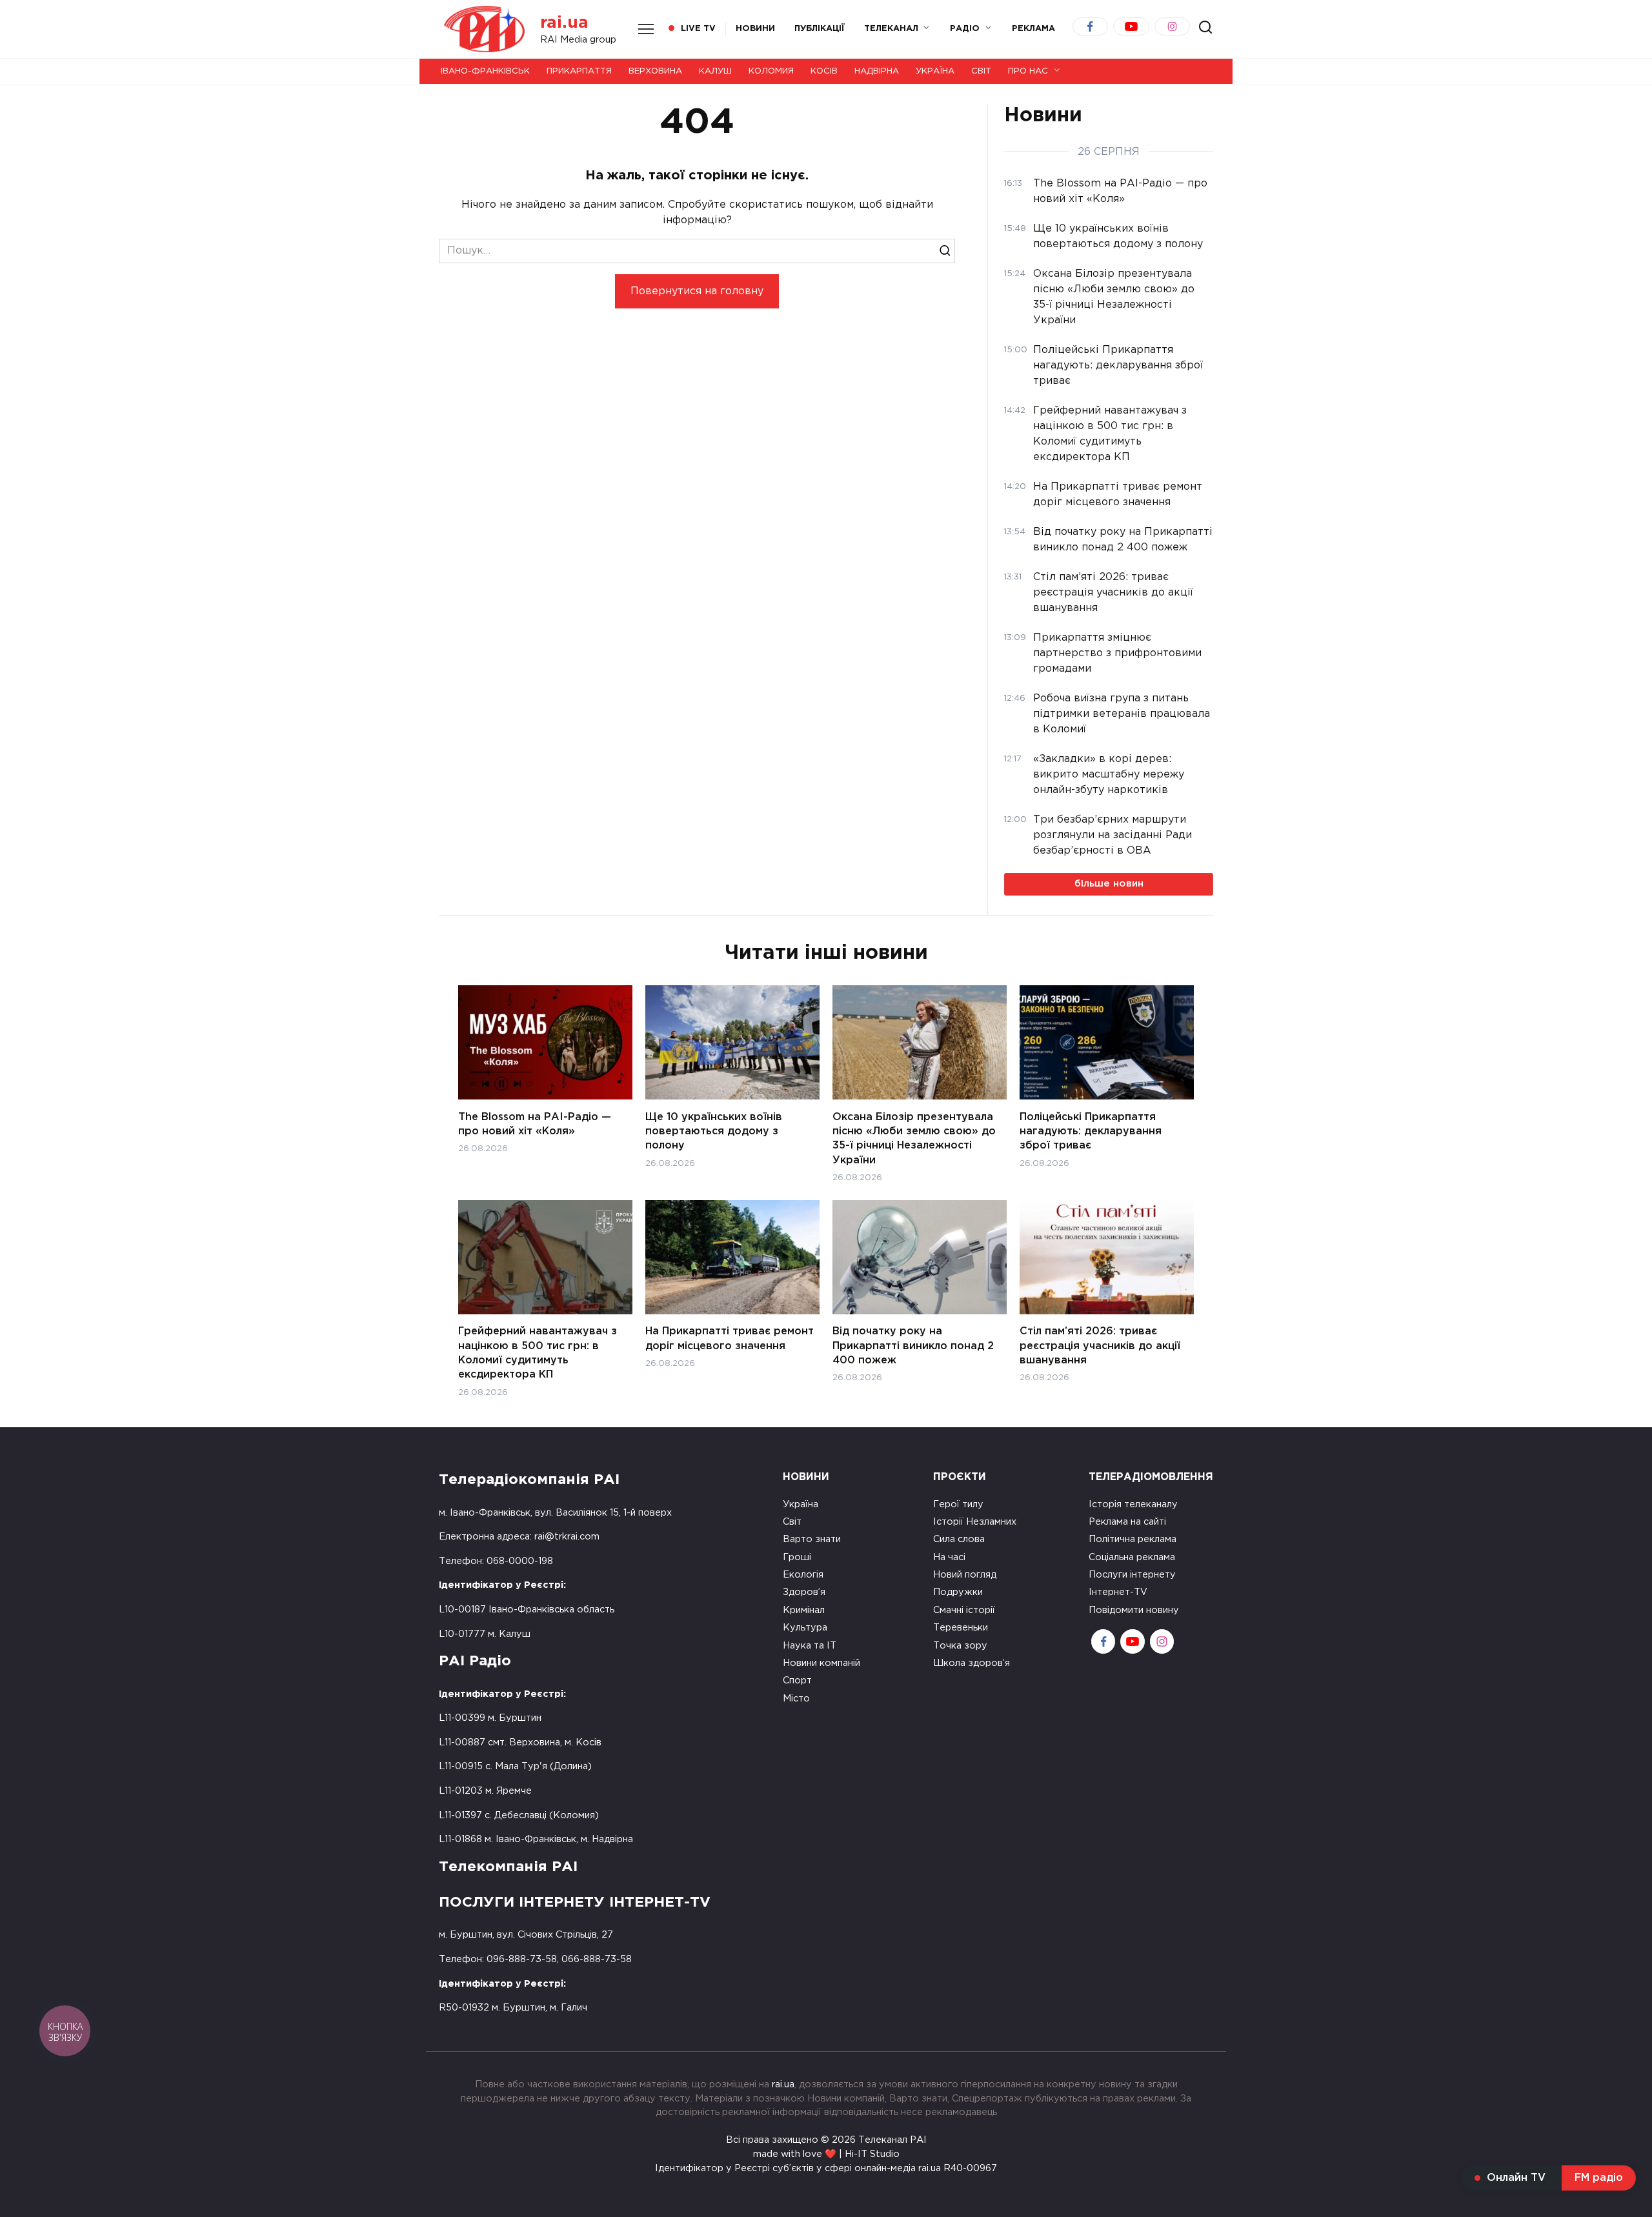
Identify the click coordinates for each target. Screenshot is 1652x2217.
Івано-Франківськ (485, 71)
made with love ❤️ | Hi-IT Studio (826, 2154)
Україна (935, 71)
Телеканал (891, 29)
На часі (949, 1557)
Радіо (965, 29)
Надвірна (877, 71)
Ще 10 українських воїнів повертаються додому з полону (714, 1131)
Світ (981, 71)
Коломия (771, 71)
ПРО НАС (1028, 71)
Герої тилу (958, 1504)
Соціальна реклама (1132, 1557)
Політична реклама (1133, 1539)
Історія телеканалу (1133, 1504)
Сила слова (959, 1539)
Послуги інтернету (1132, 1575)
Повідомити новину (1134, 1610)
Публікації (820, 29)
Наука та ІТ (810, 1646)
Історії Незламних (975, 1522)
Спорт (797, 1680)
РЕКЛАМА (1033, 29)
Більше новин (1109, 884)
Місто (796, 1699)
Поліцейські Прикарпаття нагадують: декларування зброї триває (1091, 1131)
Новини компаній (821, 1663)
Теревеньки (961, 1628)
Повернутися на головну (697, 291)
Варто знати (812, 1539)
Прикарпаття (579, 71)
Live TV (698, 29)
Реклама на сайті (1127, 1522)
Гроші (797, 1557)
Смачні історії (964, 1610)
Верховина (655, 71)
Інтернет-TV (1118, 1592)
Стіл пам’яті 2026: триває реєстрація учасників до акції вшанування (1100, 1346)
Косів (824, 71)
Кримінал (804, 1610)
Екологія (803, 1575)
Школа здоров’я (972, 1663)
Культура (805, 1628)
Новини (755, 29)
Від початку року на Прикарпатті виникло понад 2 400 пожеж (913, 1346)
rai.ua (564, 23)
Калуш (715, 71)
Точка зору (960, 1646)
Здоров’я (804, 1592)
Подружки (958, 1592)
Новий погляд (965, 1575)
